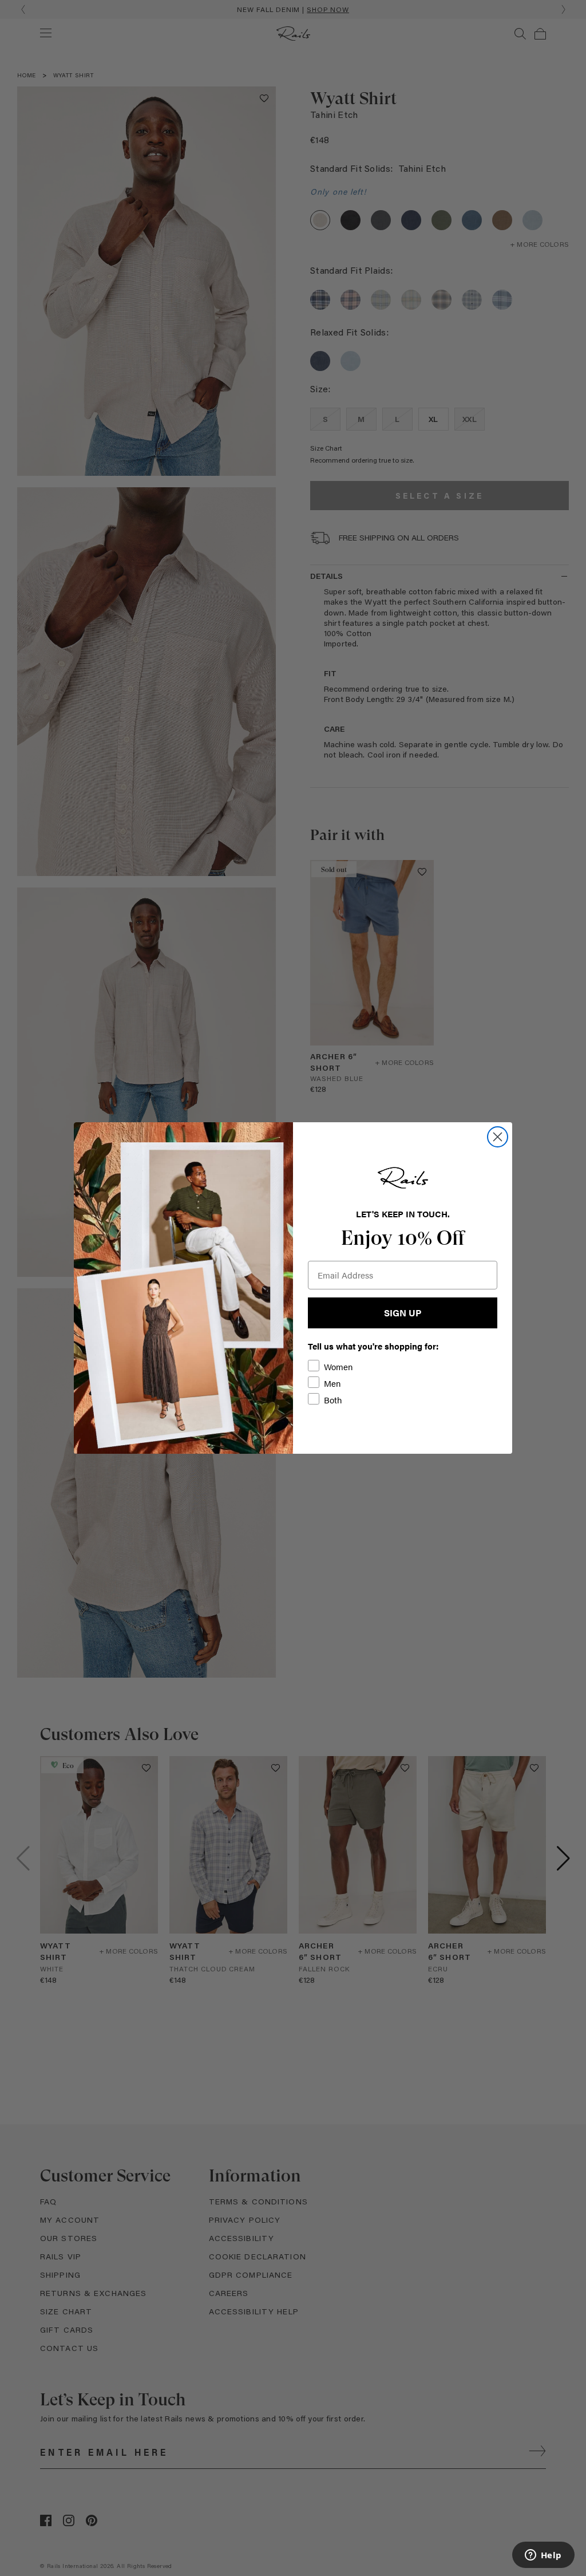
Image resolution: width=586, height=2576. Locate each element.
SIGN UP (403, 1313)
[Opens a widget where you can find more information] (543, 2556)
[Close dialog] (498, 1137)
